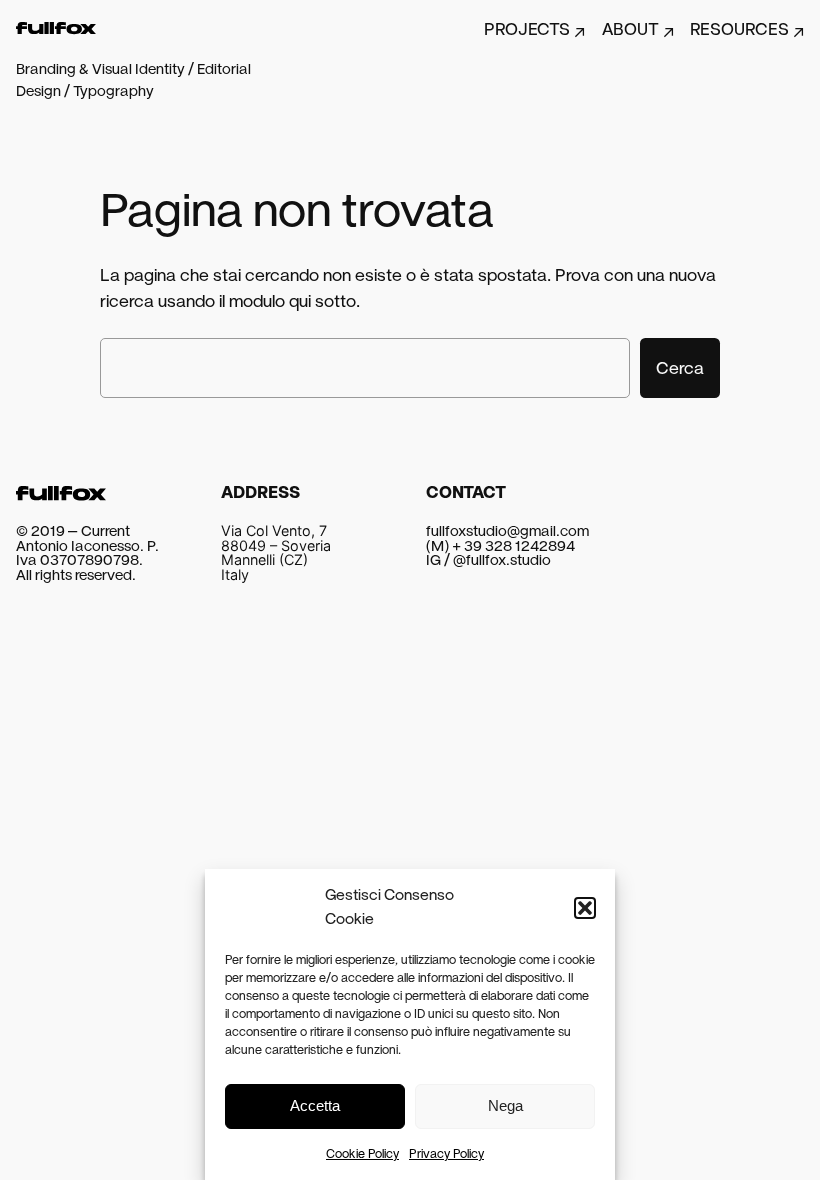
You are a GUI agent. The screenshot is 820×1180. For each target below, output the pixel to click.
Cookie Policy (362, 1154)
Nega (505, 1105)
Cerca (680, 368)
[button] (585, 908)
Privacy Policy (446, 1154)
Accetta (315, 1105)
